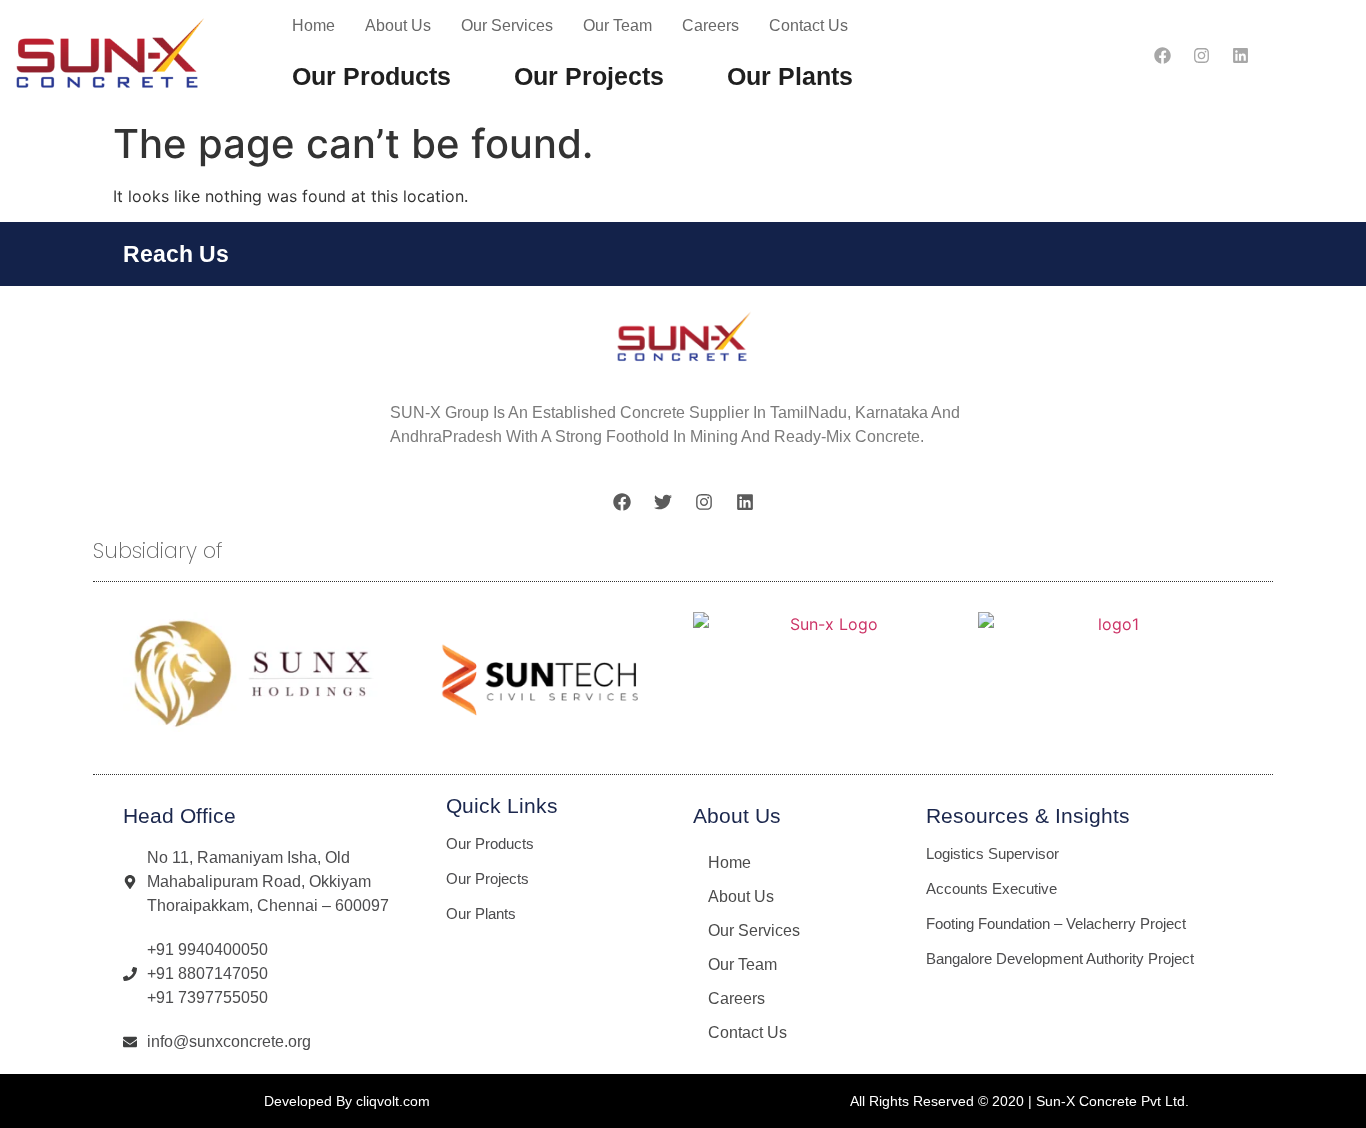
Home (313, 25)
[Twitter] (663, 502)
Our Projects (589, 76)
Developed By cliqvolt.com (347, 1101)
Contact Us (808, 25)
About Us (398, 25)
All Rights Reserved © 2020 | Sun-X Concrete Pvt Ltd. (1019, 1101)
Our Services (507, 25)
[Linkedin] (1240, 56)
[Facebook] (1162, 56)
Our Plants (790, 76)
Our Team (617, 25)
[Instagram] (1201, 56)
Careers (710, 25)
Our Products (371, 76)
